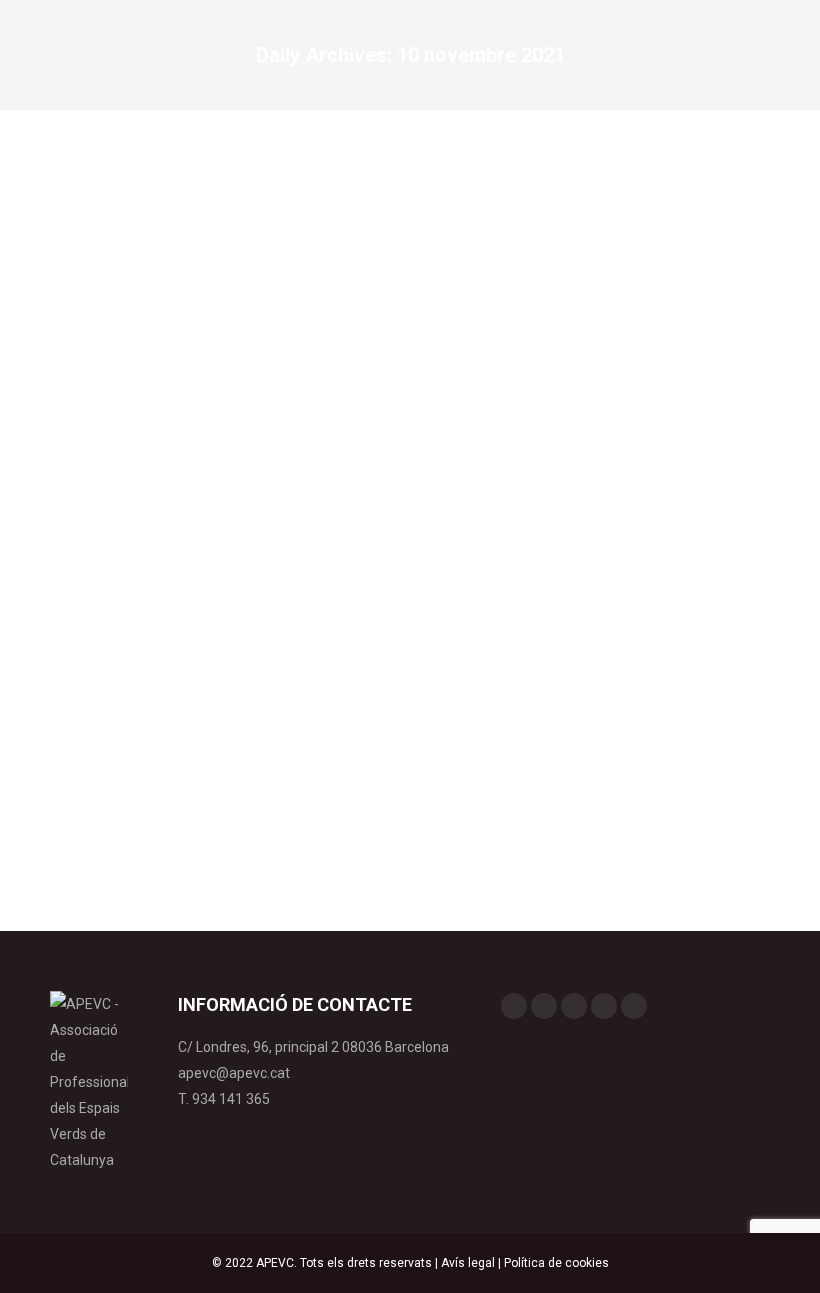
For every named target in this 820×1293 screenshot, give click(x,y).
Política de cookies (556, 1263)
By (298, 706)
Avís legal (468, 1263)
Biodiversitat (110, 706)
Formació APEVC (197, 706)
